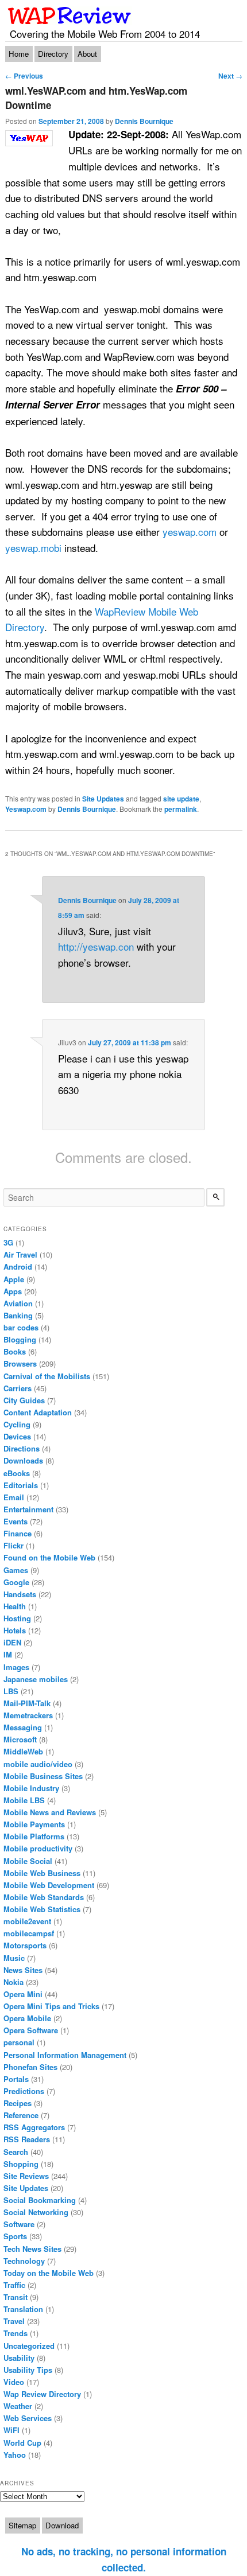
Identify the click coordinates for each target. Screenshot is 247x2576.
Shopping (21, 2164)
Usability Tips (28, 2370)
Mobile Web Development (49, 1885)
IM (8, 1654)
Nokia (13, 1982)
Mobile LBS (24, 1800)
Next (230, 76)
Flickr (13, 1545)
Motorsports (25, 1945)
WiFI (11, 2430)
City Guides (24, 1400)
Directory (53, 54)
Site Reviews (26, 2176)
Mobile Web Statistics (42, 1909)
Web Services (28, 2418)
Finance (18, 1533)
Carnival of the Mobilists (47, 1376)
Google (16, 1582)
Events (16, 1521)
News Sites (23, 1970)
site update (181, 799)
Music (14, 1958)
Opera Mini (23, 1994)
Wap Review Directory (42, 2394)
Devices (17, 1436)
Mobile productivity (38, 1848)
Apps (13, 1291)
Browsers (20, 1363)
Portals (16, 2079)
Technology (24, 2261)
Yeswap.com (26, 809)
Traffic (14, 2285)
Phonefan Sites (30, 2067)
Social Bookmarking (40, 2200)
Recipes (18, 2103)
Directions (22, 1448)
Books (15, 1351)
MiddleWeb (23, 1751)
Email (14, 1497)
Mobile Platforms (34, 1836)
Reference (21, 2115)
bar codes (21, 1327)
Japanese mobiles (36, 1679)
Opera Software (31, 2030)
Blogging (20, 1339)
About (87, 54)
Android (18, 1266)
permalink (181, 809)
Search (16, 2152)
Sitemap (22, 2525)
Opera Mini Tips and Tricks (51, 2006)
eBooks (17, 1473)
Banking (18, 1315)
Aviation (18, 1303)
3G (8, 1242)
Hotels (15, 1630)
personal (19, 2042)
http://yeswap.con (96, 946)
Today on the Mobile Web (49, 2273)
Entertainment (28, 1509)
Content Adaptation (38, 1412)
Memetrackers (28, 1715)
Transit (16, 2297)
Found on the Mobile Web (49, 1557)
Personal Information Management (65, 2055)
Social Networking (36, 2212)
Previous (24, 76)
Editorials (21, 1485)
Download (62, 2525)
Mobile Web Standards (44, 1897)
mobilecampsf (29, 1933)
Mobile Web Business (42, 1873)
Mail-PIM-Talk (27, 1703)
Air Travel (20, 1254)
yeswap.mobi (33, 548)
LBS (11, 1691)
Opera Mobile (27, 2018)
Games (16, 1570)
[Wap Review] (70, 15)
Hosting (17, 1618)
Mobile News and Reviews (50, 1812)
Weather (18, 2406)
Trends (16, 2333)
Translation (23, 2309)
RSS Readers (27, 2139)
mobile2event (27, 1921)
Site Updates (103, 799)
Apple (14, 1279)
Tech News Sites (32, 2249)
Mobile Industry (31, 1788)
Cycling (17, 1424)
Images (16, 1667)
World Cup (22, 2443)
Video (14, 2382)
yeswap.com (190, 532)
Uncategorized (29, 2346)
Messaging (23, 1727)
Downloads (23, 1460)
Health (15, 1606)
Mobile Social (28, 1861)
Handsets (20, 1594)
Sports (15, 2236)
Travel (14, 2321)
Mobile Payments (34, 1824)
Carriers (18, 1388)
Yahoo (15, 2455)
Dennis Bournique (144, 121)
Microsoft (20, 1739)
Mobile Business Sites (43, 1776)
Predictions (24, 2091)
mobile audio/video (38, 1764)
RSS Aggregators (34, 2127)
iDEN (12, 1642)
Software (19, 2224)
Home (19, 54)
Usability (19, 2358)
